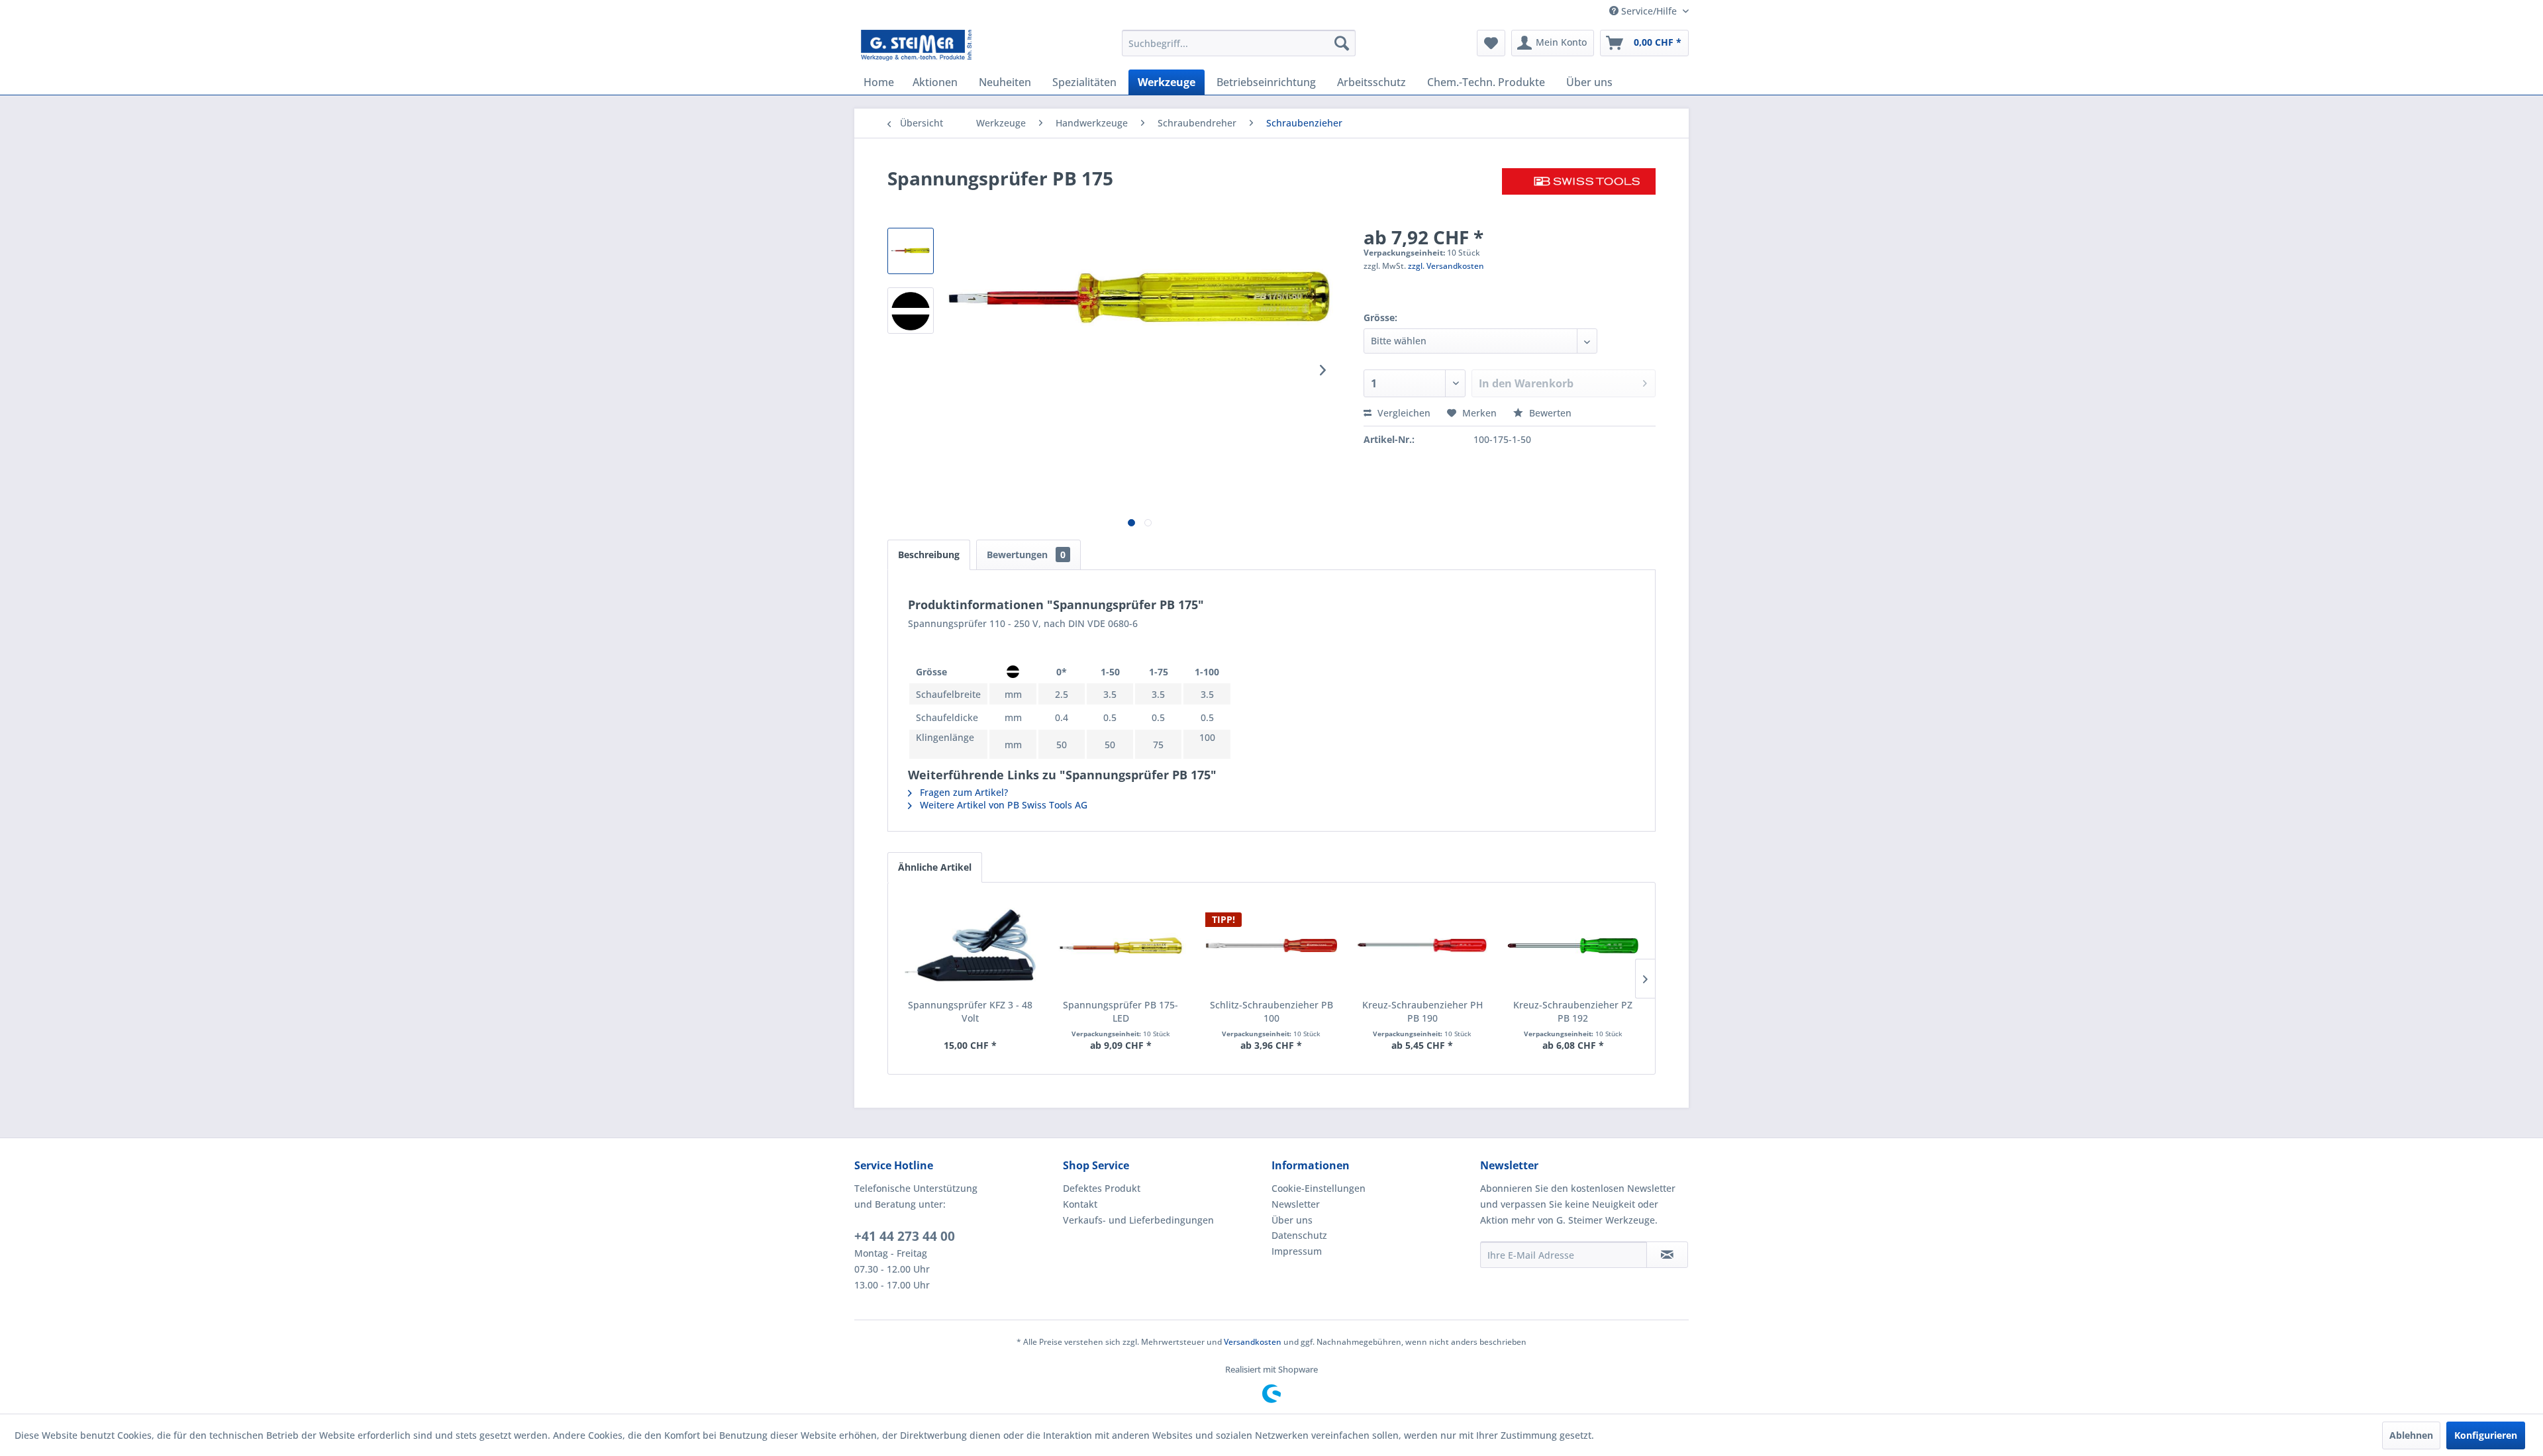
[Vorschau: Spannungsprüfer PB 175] (911, 251)
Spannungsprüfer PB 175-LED (1121, 1011)
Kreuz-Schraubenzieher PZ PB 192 (1573, 1011)
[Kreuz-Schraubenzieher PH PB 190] (1422, 946)
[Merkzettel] (1491, 43)
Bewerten (1549, 413)
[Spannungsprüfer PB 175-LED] (1121, 946)
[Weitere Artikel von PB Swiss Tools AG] (1579, 191)
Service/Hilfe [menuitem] (1649, 11)
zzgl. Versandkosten (1446, 266)
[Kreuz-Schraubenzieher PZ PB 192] (1573, 946)
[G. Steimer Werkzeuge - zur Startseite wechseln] (916, 46)
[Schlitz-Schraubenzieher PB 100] (1271, 946)
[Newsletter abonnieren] (1667, 1255)
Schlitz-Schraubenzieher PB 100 (1271, 1011)
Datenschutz (1299, 1235)
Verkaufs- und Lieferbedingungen (1138, 1220)
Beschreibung (929, 555)
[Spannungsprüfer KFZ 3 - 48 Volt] (970, 946)
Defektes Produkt (1102, 1188)
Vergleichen (1403, 413)
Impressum (1297, 1251)
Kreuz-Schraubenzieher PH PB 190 (1422, 1011)
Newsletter (1296, 1204)
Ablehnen (2411, 1435)
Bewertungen (1026, 555)
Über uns (1292, 1220)
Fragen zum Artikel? (963, 792)
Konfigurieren (2486, 1435)
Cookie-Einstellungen (1319, 1188)
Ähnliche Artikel (935, 867)
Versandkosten (1253, 1342)
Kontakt (1080, 1204)
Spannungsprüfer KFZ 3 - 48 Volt (970, 1011)
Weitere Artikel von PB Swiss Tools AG (1002, 805)
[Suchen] (1342, 43)
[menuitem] (1239, 43)
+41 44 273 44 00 (905, 1236)
